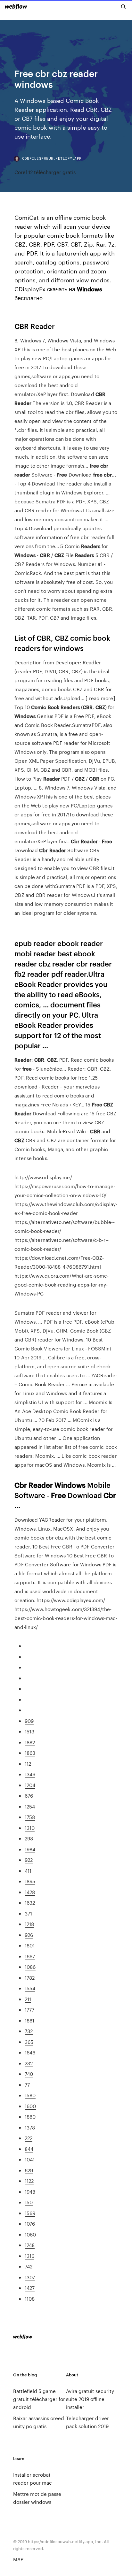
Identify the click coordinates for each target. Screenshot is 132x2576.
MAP (18, 2559)
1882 (30, 1742)
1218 (29, 1924)
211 (28, 1999)
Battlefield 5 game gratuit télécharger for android (39, 2399)
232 (29, 2063)
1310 (30, 1828)
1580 (30, 2095)
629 (29, 2170)
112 (28, 1764)
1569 (30, 2213)
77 (27, 2085)
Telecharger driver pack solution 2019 (87, 2422)
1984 (30, 1849)
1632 (30, 1903)
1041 (30, 2159)
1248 (30, 2245)
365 (29, 2042)
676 (29, 1796)
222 (29, 2138)
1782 (30, 1978)
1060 (30, 2234)
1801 (30, 1945)
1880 (30, 2117)
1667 (30, 1956)
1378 (30, 2127)
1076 (30, 2224)
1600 (30, 2106)
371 (28, 1913)
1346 (30, 1774)
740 (29, 2074)
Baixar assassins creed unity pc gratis (39, 2422)
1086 (30, 1967)
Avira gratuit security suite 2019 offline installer (90, 2399)
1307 (30, 2277)
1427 (30, 2288)
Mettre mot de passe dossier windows (37, 2498)
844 (29, 2149)
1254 (30, 1806)
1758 (30, 1817)
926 (29, 1935)
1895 (30, 1881)
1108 (30, 2299)
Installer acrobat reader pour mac (33, 2479)
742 (29, 2266)
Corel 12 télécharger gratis (45, 172)
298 (29, 1838)
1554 (30, 1988)
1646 (30, 2052)
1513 (29, 1731)
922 (29, 1860)
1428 (30, 1892)
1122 (29, 2181)
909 (29, 1721)
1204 (30, 1785)
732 (29, 2031)
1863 (30, 1753)
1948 (30, 2192)
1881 (29, 2020)
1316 (29, 2256)
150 (29, 2202)
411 (28, 1871)
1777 (29, 2010)
